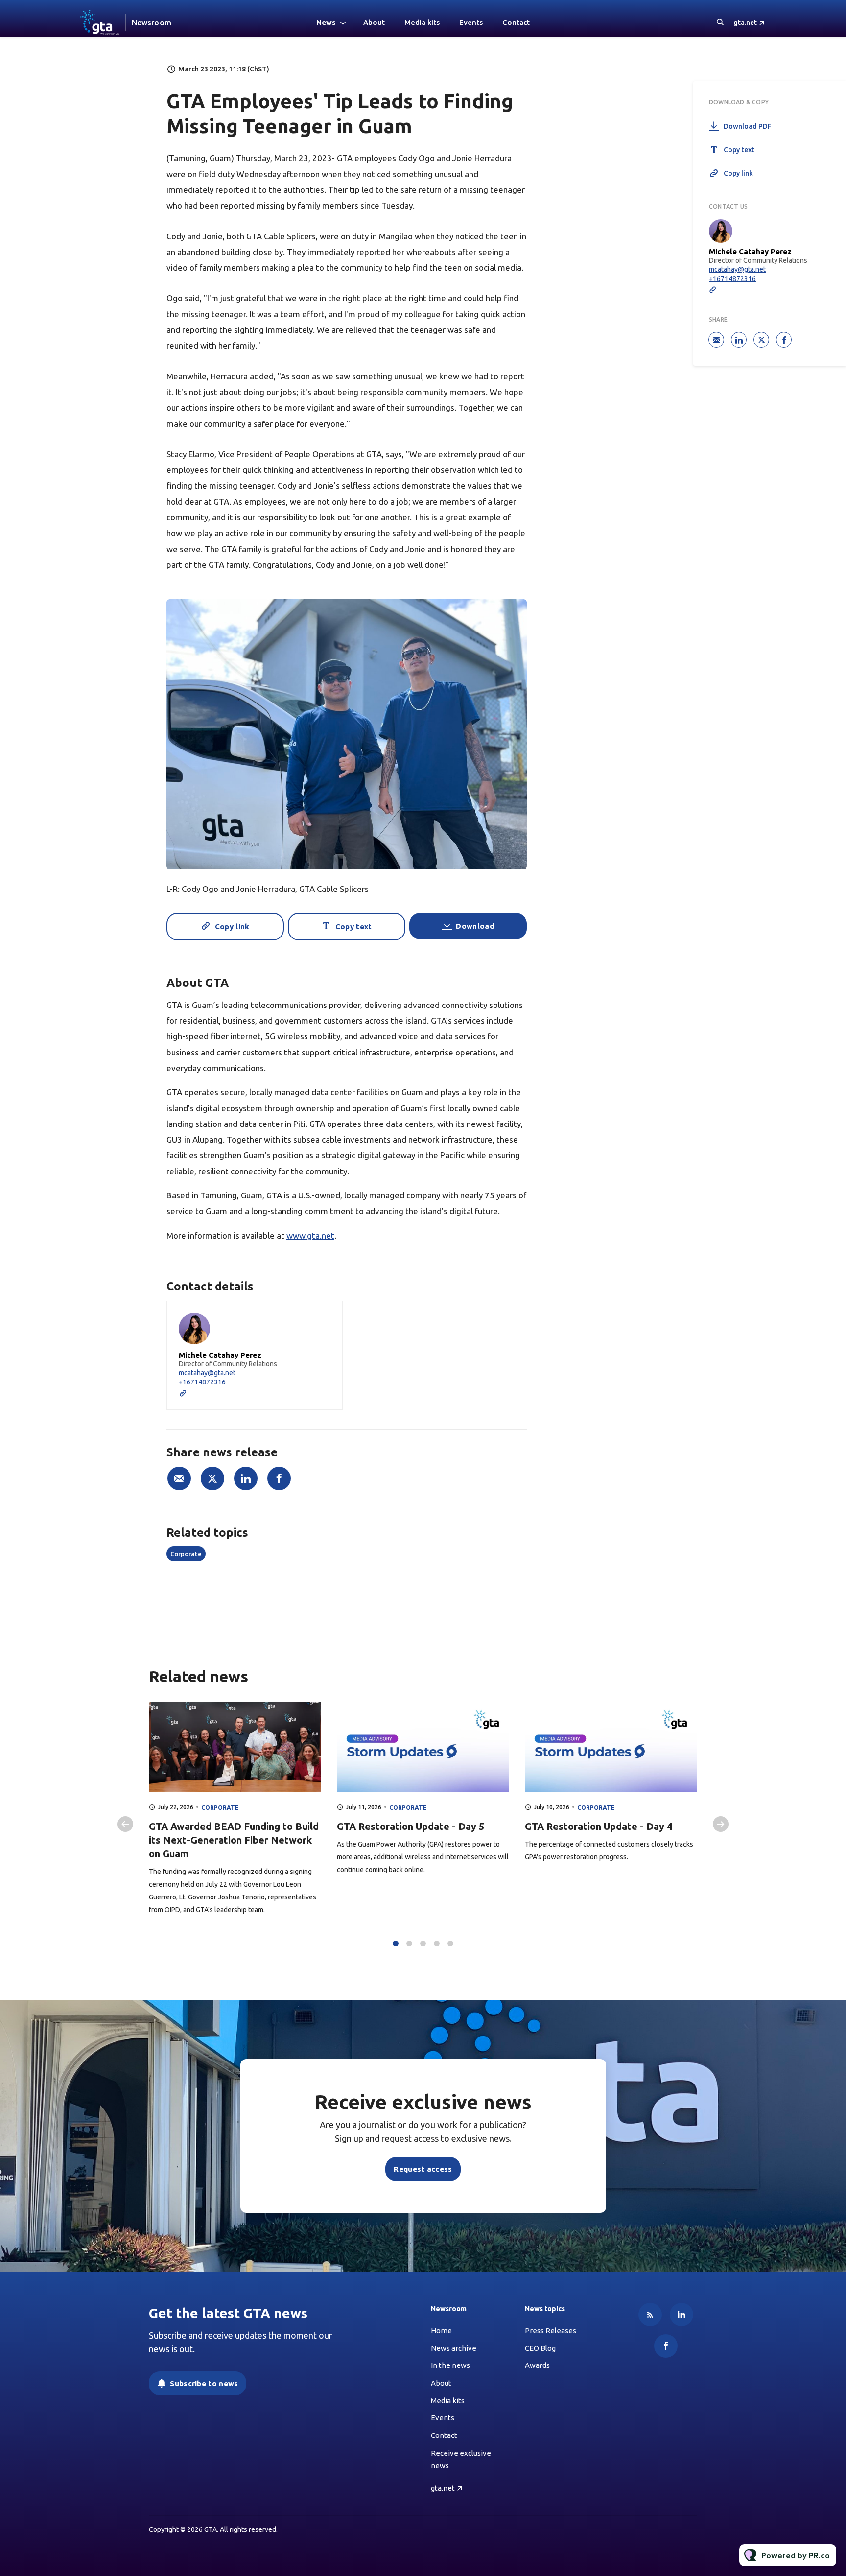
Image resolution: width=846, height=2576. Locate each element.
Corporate (186, 1554)
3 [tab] (423, 1944)
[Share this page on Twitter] (212, 1478)
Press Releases (551, 2330)
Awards (537, 2365)
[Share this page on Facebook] (279, 1478)
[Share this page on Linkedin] (246, 1478)
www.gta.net (310, 1235)
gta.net (745, 23)
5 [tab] (450, 1944)
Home (441, 2330)
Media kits (422, 22)
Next (721, 1824)
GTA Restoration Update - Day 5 (411, 1826)
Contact (516, 22)
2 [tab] (409, 1944)
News (326, 22)
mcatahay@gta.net (207, 1373)
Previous (125, 1824)
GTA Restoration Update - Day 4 (599, 1826)
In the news (450, 2365)
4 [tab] (437, 1944)
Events (471, 22)
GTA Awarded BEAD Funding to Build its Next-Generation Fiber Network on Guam (234, 1840)
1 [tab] (396, 1944)
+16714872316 (202, 1382)
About (374, 22)
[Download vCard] (325, 1317)
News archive (454, 2348)
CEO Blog (540, 2348)
